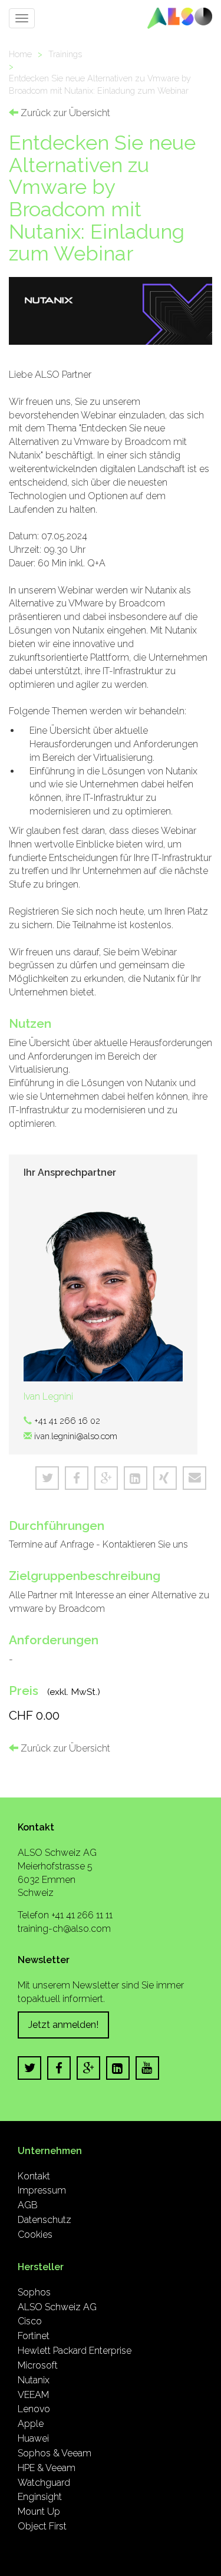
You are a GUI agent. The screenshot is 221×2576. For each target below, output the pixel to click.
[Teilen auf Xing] (165, 1478)
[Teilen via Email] (194, 1478)
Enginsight (40, 2497)
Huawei (33, 2438)
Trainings (65, 54)
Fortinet (34, 2336)
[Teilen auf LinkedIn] (136, 1478)
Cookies (35, 2234)
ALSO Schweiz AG (57, 2307)
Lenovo (34, 2409)
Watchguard (44, 2483)
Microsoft (38, 2365)
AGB (28, 2205)
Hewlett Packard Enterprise (75, 2351)
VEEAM (33, 2395)
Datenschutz (44, 2220)
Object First (42, 2526)
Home (20, 54)
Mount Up (39, 2511)
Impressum (42, 2190)
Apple (31, 2424)
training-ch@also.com (64, 1929)
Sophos (34, 2292)
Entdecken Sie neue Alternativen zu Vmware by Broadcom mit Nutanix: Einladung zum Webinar (100, 84)
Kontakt (34, 2176)
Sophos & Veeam (55, 2453)
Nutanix (34, 2380)
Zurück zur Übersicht (64, 113)
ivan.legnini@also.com (76, 1436)
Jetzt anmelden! (63, 2025)
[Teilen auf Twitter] (47, 1478)
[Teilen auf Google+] (106, 1478)
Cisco (30, 2321)
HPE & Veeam (47, 2468)
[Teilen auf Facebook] (77, 1478)
